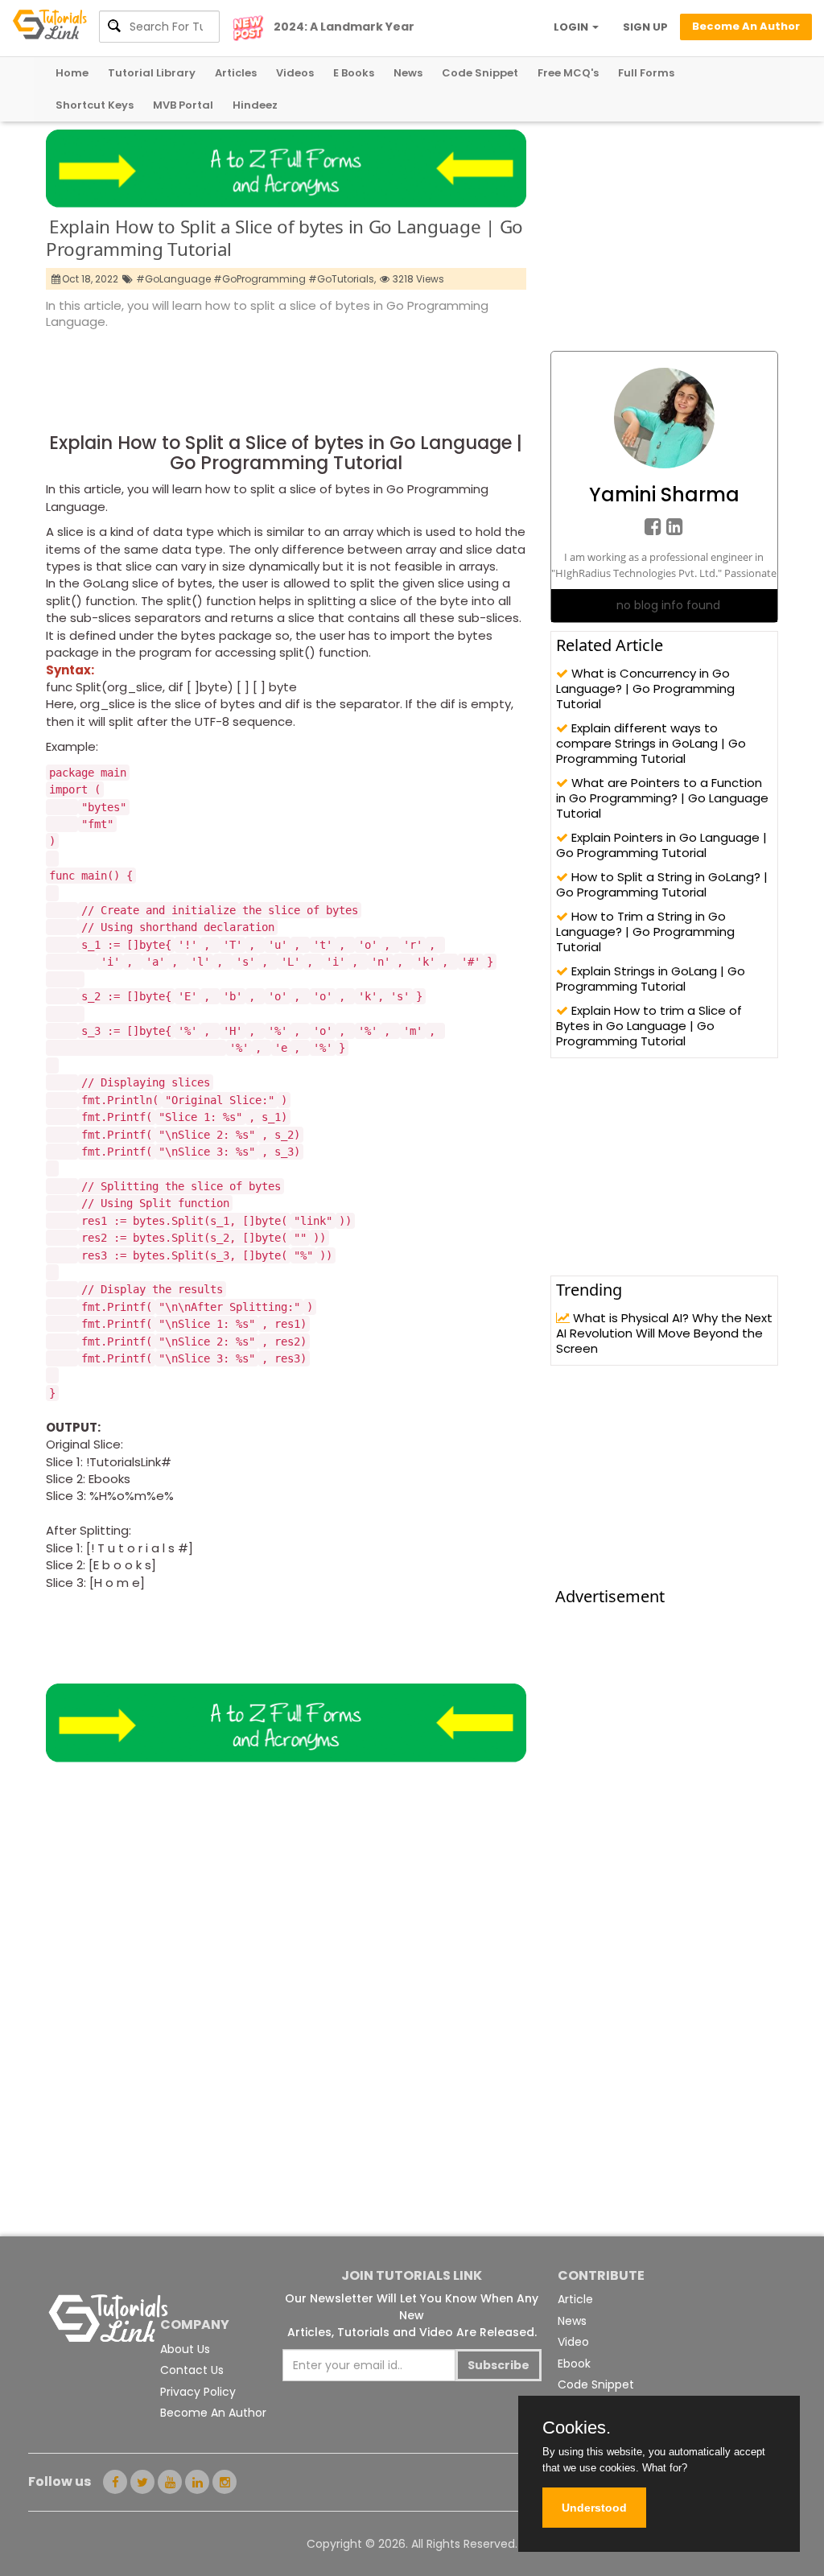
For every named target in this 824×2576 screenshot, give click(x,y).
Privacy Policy (198, 2392)
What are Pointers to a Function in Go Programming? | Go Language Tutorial (662, 798)
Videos (295, 73)
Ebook (574, 2364)
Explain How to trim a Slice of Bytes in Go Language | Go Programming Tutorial (649, 1026)
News (408, 73)
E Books (354, 73)
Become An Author (213, 2413)
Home (72, 73)
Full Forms (646, 73)
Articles (236, 73)
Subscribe (499, 2365)
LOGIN (572, 27)
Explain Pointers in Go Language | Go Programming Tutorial (661, 845)
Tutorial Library (152, 73)
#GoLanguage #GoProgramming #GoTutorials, (256, 279)
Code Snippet (480, 73)
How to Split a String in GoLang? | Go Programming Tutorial (662, 884)
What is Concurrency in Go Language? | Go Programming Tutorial (645, 688)
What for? (665, 2468)
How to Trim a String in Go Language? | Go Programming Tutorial (645, 931)
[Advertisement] (339, 376)
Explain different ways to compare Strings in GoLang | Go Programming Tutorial (651, 743)
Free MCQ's (568, 73)
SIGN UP (645, 27)
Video (573, 2342)
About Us (185, 2349)
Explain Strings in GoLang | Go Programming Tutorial (651, 979)
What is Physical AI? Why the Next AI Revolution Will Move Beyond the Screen (664, 1333)
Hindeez (255, 105)
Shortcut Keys (95, 105)
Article (575, 2299)
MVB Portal (183, 105)
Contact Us (192, 2370)
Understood (594, 2508)
